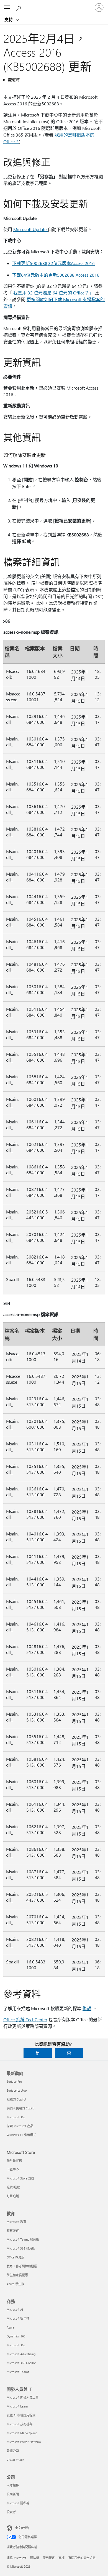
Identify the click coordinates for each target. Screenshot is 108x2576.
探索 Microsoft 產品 (20, 2126)
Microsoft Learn (17, 2406)
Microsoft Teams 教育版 (23, 2239)
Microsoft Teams (18, 2372)
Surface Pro (14, 2081)
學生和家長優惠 (17, 2275)
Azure (11, 2327)
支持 (9, 19)
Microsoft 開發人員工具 (23, 2397)
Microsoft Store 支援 (20, 2178)
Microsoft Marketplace (22, 2433)
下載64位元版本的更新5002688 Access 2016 (56, 275)
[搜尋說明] (19, 7)
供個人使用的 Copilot (21, 2108)
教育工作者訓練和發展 (22, 2266)
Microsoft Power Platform (24, 2442)
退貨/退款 (13, 2187)
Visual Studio (16, 2460)
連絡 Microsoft (16, 2558)
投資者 (11, 2512)
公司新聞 (13, 2494)
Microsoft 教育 (16, 2222)
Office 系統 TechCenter (25, 2019)
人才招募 (13, 2485)
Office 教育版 (16, 2257)
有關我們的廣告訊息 (82, 2558)
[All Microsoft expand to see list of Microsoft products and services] (7, 8)
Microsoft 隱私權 (18, 2503)
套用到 (13, 80)
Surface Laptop (17, 2090)
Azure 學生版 (16, 2284)
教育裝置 (13, 2231)
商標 (61, 2558)
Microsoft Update (30, 229)
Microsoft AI (15, 2309)
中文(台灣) (22, 2528)
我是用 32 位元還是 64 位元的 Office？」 (53, 293)
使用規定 (49, 2558)
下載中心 (13, 2169)
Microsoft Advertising (21, 2354)
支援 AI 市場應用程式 (21, 2415)
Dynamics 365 (16, 2336)
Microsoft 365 (16, 2117)
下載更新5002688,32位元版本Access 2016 (53, 263)
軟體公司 (13, 2451)
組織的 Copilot (16, 2099)
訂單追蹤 (13, 2196)
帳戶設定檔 (14, 2160)
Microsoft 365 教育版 (21, 2248)
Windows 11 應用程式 (21, 2135)
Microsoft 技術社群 (20, 2424)
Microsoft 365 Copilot (21, 2363)
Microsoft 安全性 (18, 2318)
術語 (87, 2008)
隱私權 (34, 2558)
